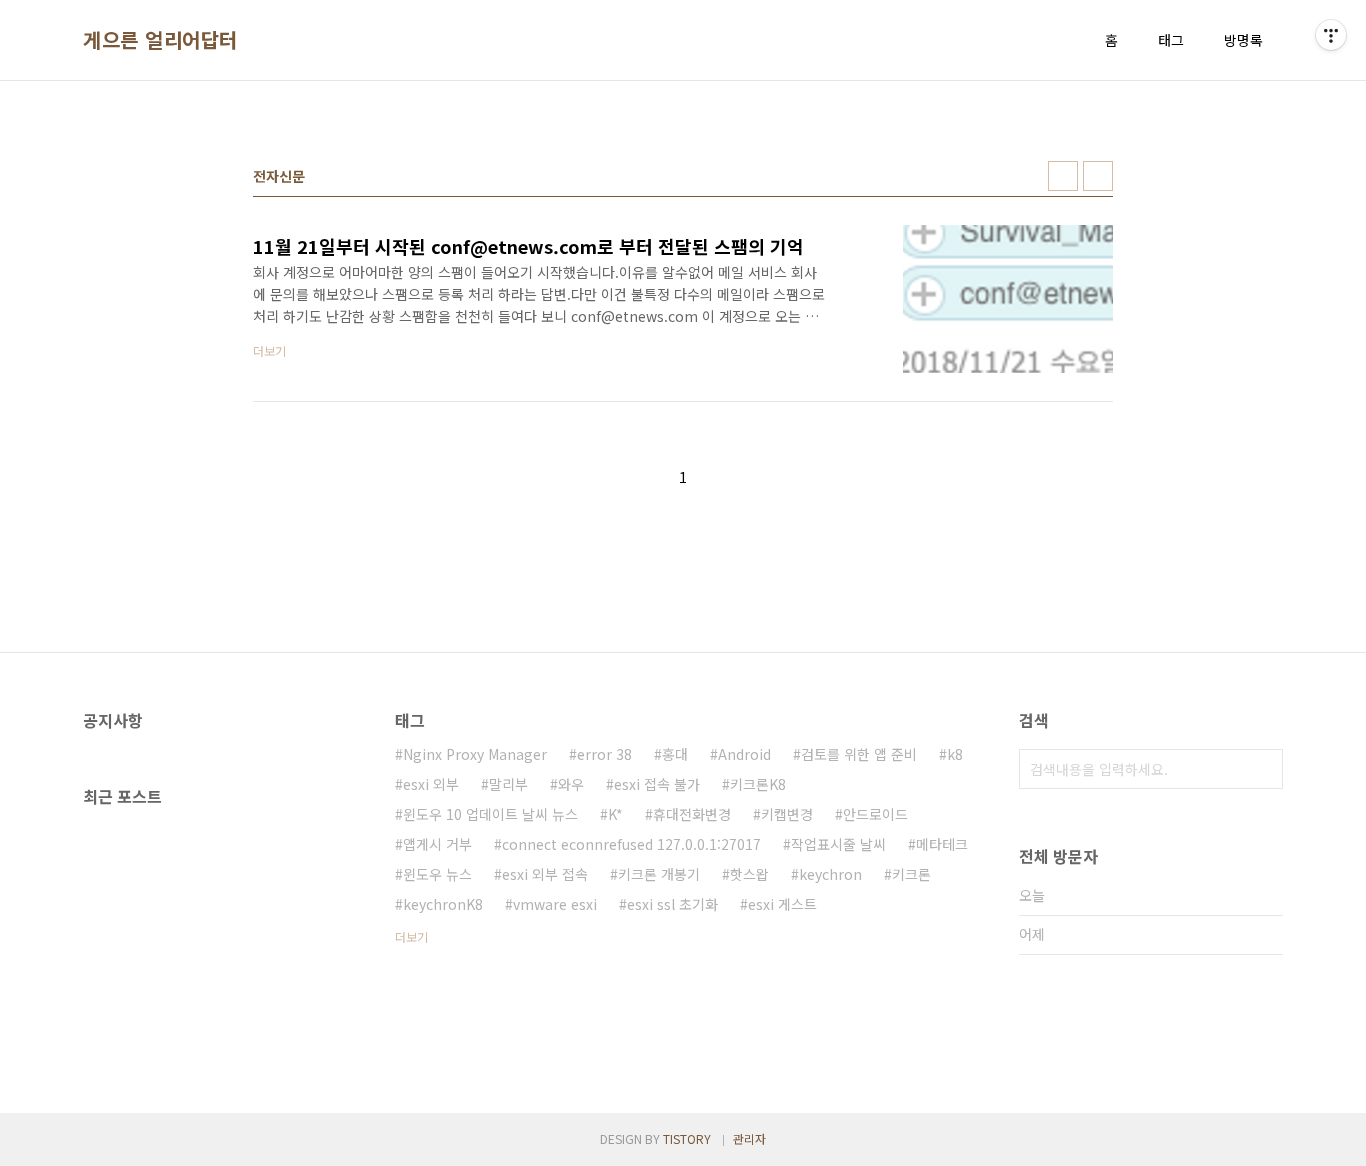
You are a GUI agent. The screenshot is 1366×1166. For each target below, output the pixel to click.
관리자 (749, 1138)
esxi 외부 (431, 784)
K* (615, 814)
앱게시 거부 (437, 844)
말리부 (508, 784)
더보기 (411, 936)
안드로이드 (875, 814)
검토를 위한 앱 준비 (859, 754)
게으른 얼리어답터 (160, 40)
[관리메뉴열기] (1331, 35)
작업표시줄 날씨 (838, 844)
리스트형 (1098, 176)
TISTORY (687, 1138)
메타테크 (942, 844)
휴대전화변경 (692, 814)
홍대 (675, 754)
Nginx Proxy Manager (475, 754)
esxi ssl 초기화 (672, 904)
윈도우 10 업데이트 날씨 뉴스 (490, 814)
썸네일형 (1063, 176)
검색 (1263, 769)
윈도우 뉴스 (437, 874)
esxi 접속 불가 (657, 784)
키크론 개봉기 (659, 874)
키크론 (911, 874)
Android (744, 754)
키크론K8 (758, 784)
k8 (955, 754)
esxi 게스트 (782, 904)
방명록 (1243, 40)
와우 (571, 784)
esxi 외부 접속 (545, 874)
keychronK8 (443, 904)
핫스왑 (749, 874)
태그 (1171, 40)
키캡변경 (787, 814)
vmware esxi (555, 904)
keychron (830, 874)
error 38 (604, 754)
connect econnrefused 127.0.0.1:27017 (631, 844)
